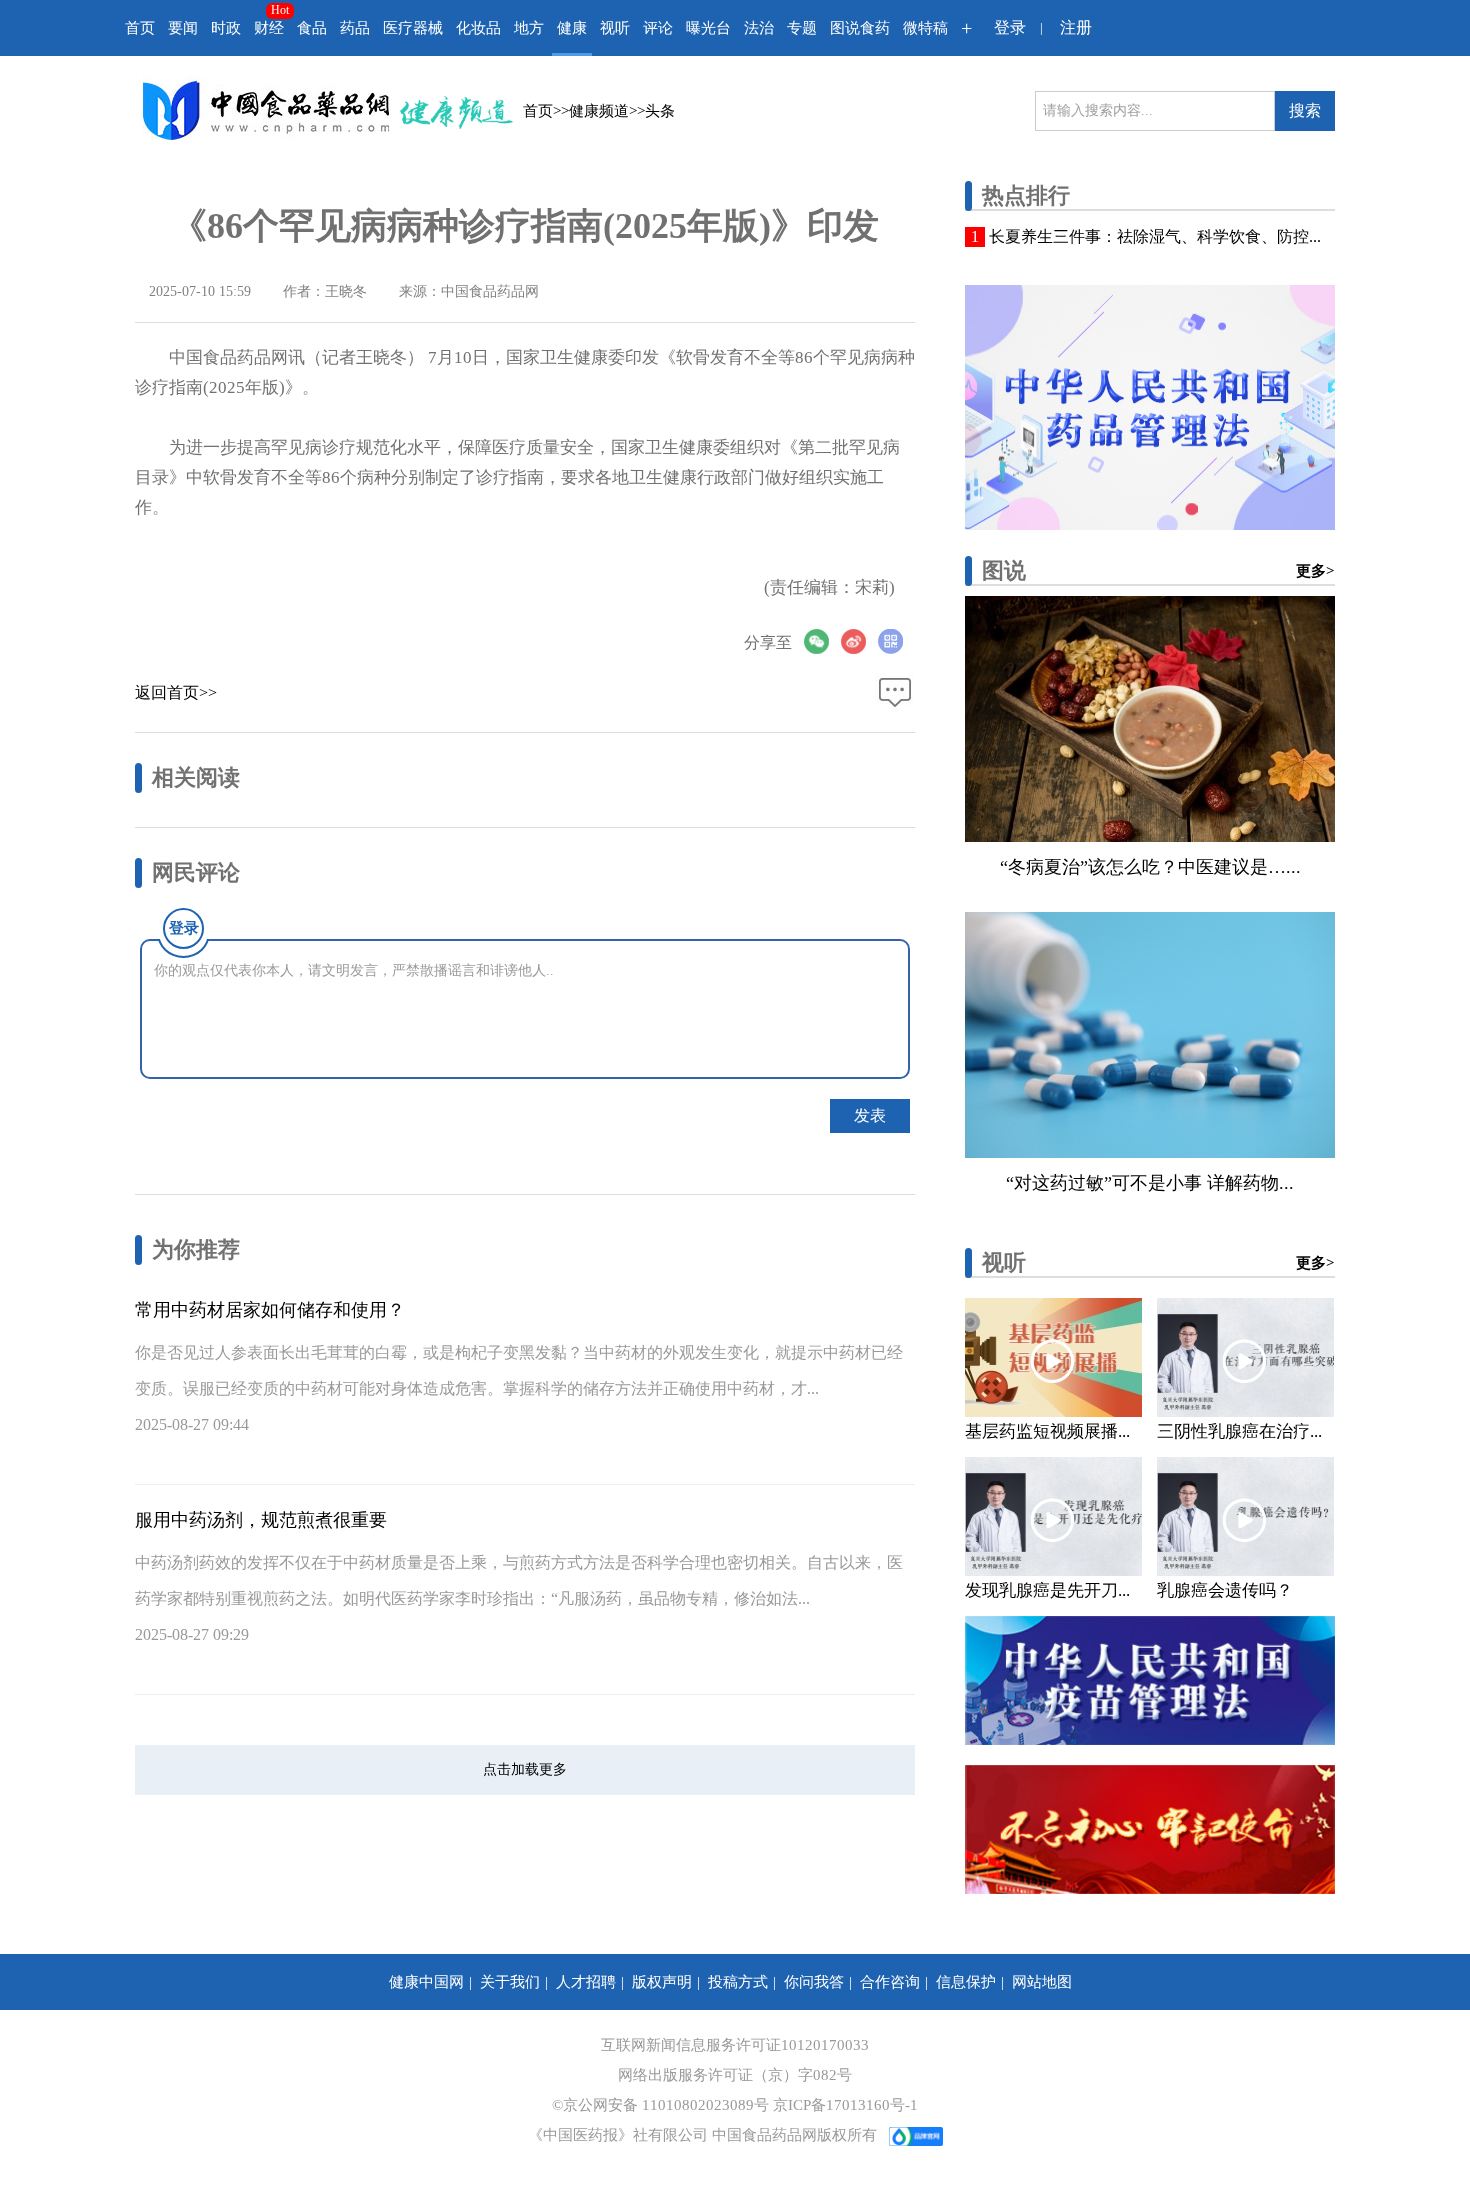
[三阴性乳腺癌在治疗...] (1245, 1357)
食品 (312, 28)
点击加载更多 (525, 1769)
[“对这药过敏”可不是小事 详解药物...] (1150, 1035)
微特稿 (925, 28)
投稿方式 (738, 1982)
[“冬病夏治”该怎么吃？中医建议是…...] (1150, 719)
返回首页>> (176, 692)
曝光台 (708, 28)
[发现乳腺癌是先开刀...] (1053, 1516)
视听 (615, 28)
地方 (529, 28)
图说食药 (860, 28)
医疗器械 (413, 28)
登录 (1010, 27)
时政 (226, 28)
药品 (355, 28)
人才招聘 (586, 1982)
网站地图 (1042, 1982)
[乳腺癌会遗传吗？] (1245, 1516)
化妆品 (478, 28)
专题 (802, 28)
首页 (140, 28)
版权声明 (662, 1982)
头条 (660, 111)
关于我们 (510, 1982)
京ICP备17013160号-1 (845, 2105)
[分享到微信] (822, 641)
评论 (658, 28)
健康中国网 (426, 1982)
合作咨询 (890, 1982)
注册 (1076, 27)
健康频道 (599, 111)
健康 (572, 28)
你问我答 (814, 1982)
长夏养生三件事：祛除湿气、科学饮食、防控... (1155, 236)
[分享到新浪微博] (859, 641)
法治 (759, 28)
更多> (1315, 571)
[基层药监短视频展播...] (1053, 1357)
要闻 (183, 28)
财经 (269, 28)
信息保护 (966, 1982)
